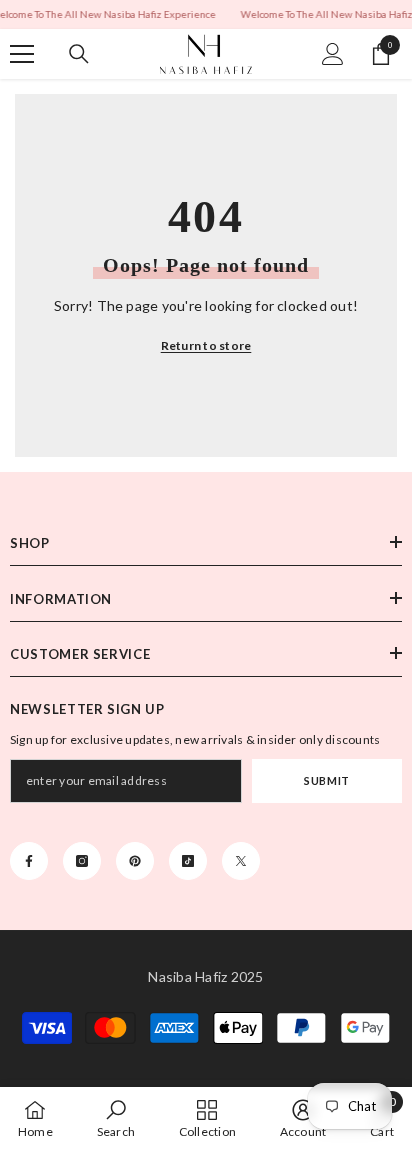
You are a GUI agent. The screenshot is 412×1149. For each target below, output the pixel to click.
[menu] (22, 54)
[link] (116, 1118)
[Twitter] (241, 861)
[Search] (79, 54)
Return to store (206, 345)
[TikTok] (188, 861)
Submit (326, 780)
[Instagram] (82, 861)
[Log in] (333, 54)
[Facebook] (29, 861)
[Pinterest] (135, 861)
